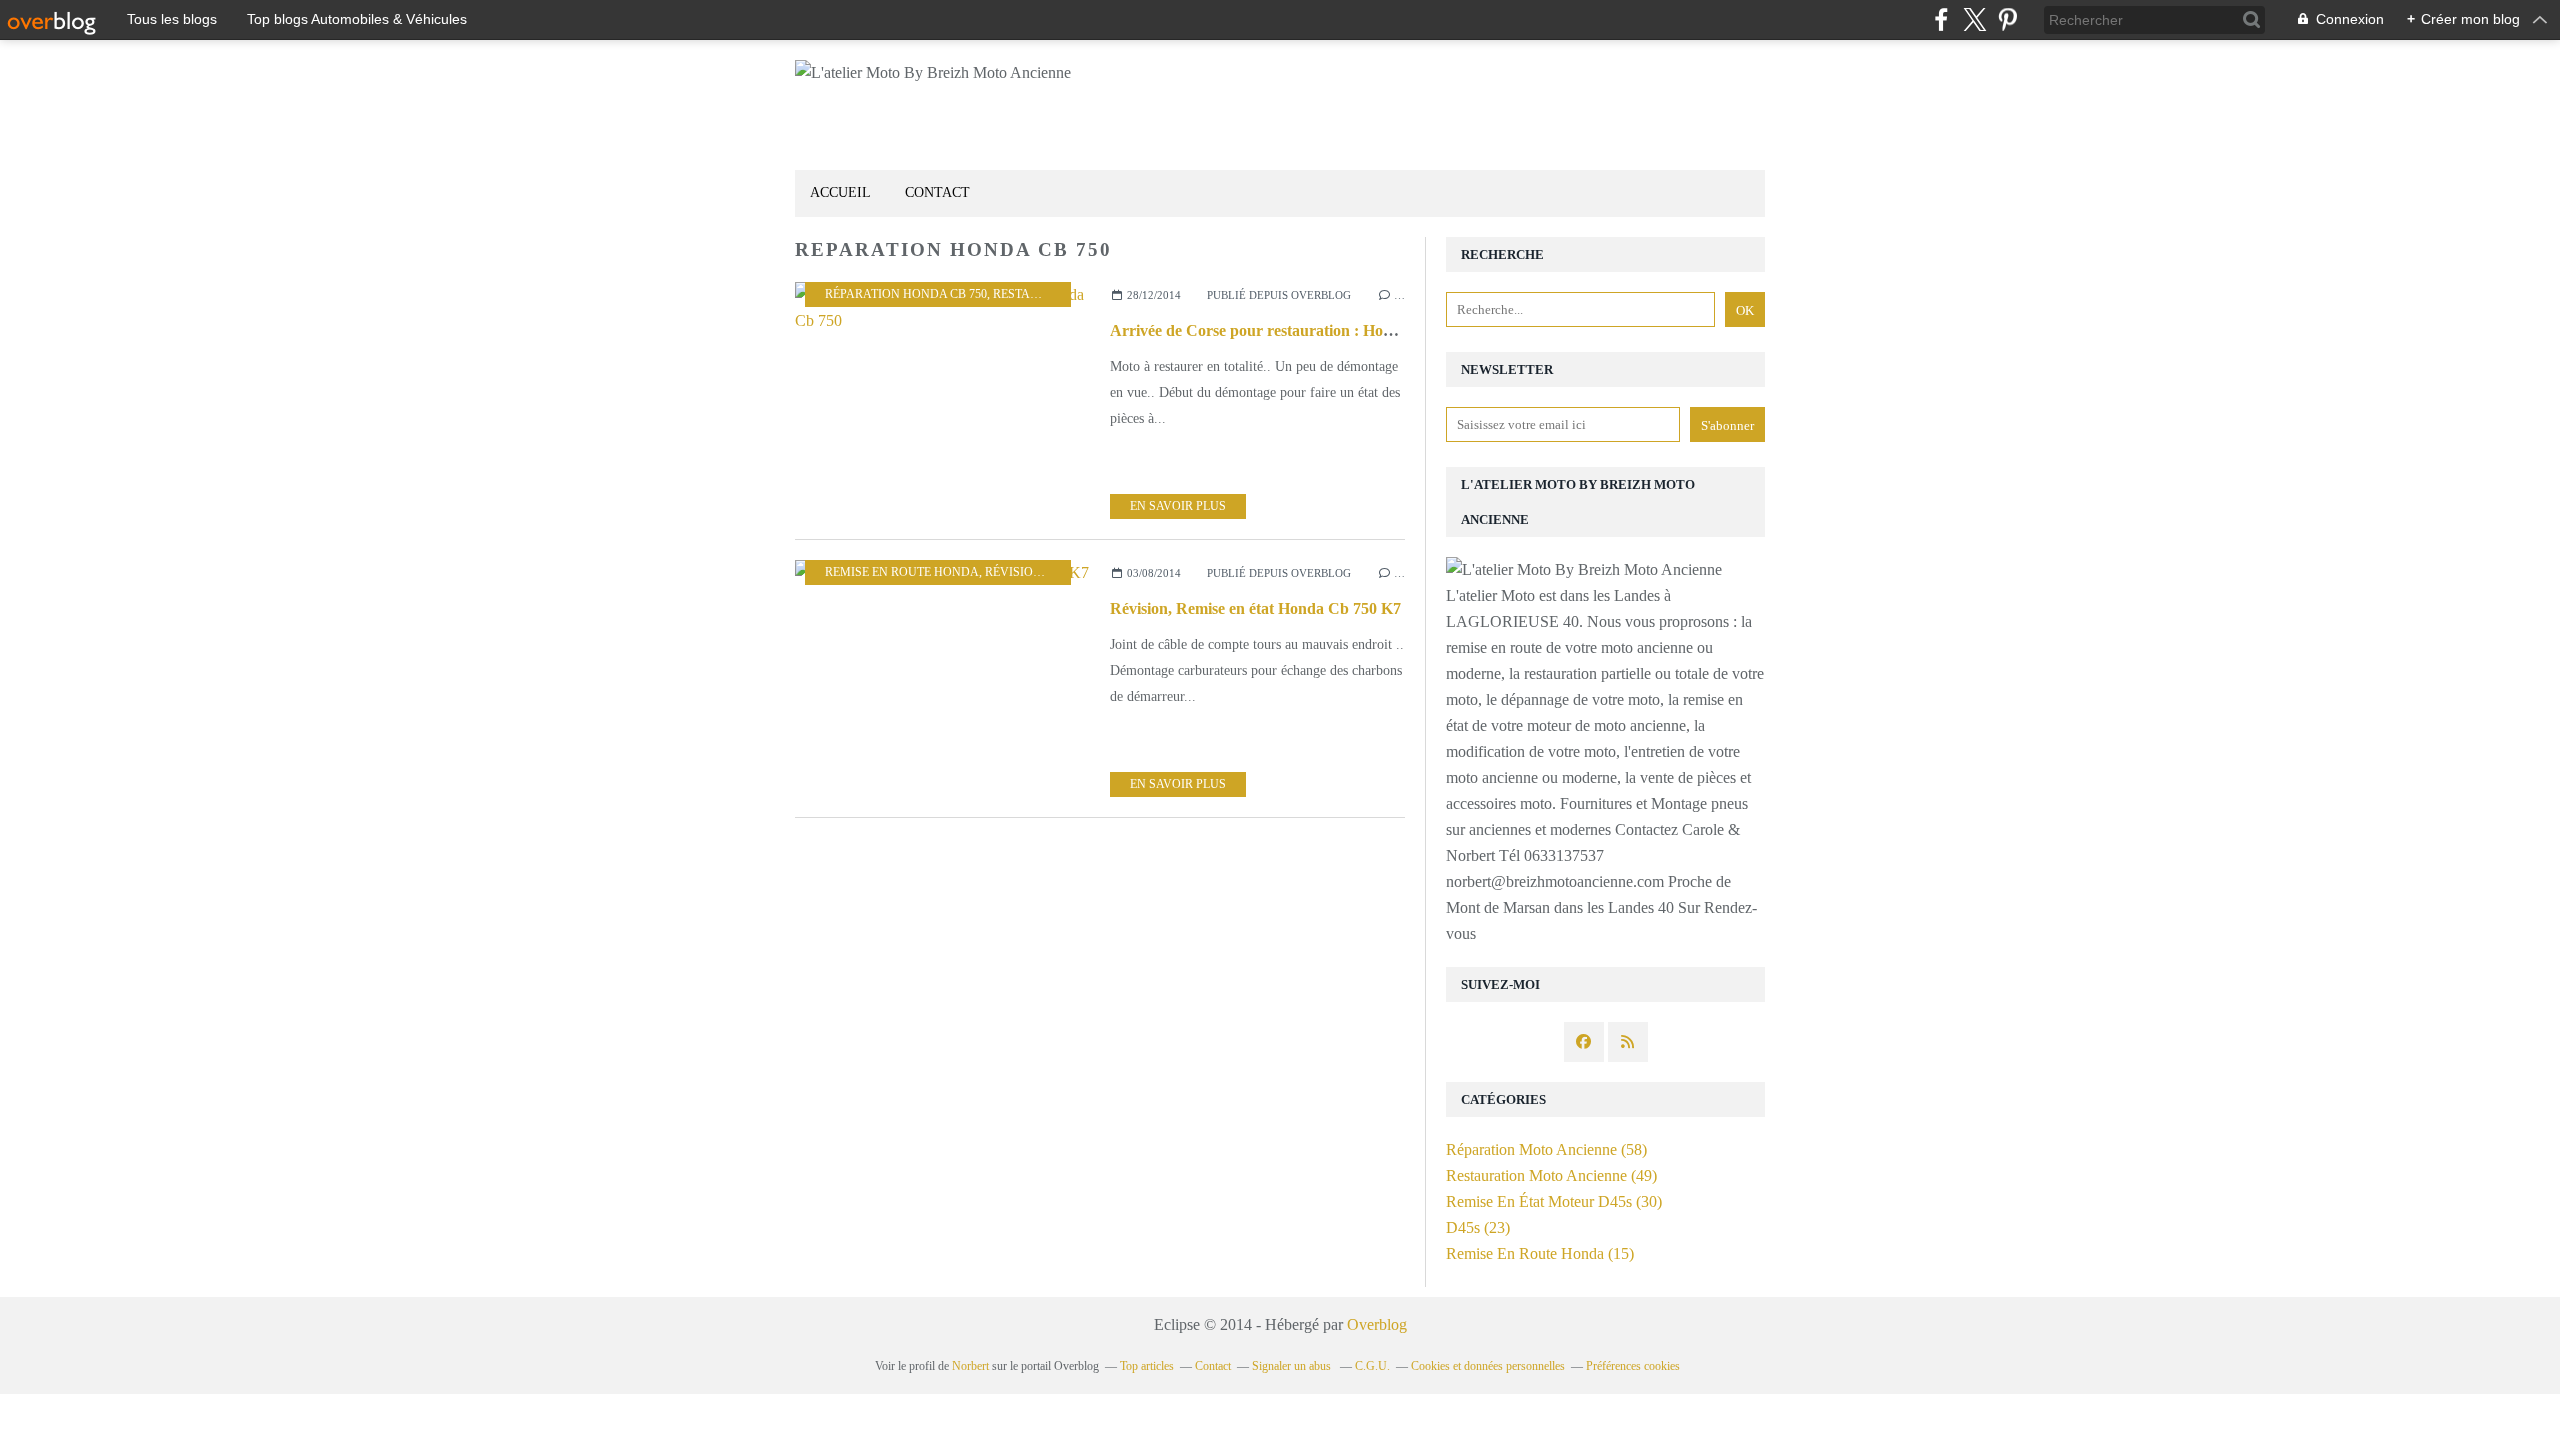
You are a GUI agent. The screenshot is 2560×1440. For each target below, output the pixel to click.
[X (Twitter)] (1974, 19)
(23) (1478, 1227)
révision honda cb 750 (1057, 572)
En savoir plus (1178, 506)
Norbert (970, 1366)
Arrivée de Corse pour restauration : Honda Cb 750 (1286, 330)
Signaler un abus (1293, 1366)
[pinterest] (2007, 19)
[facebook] (1941, 19)
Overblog (1377, 1324)
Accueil (840, 192)
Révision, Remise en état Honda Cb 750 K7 (1255, 608)
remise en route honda (902, 572)
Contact (937, 192)
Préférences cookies (1633, 1366)
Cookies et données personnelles (1488, 1366)
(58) (1546, 1149)
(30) (1554, 1201)
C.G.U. (1372, 1366)
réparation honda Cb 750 (906, 294)
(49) (1551, 1175)
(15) (1540, 1253)
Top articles (1147, 1366)
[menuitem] (840, 193)
